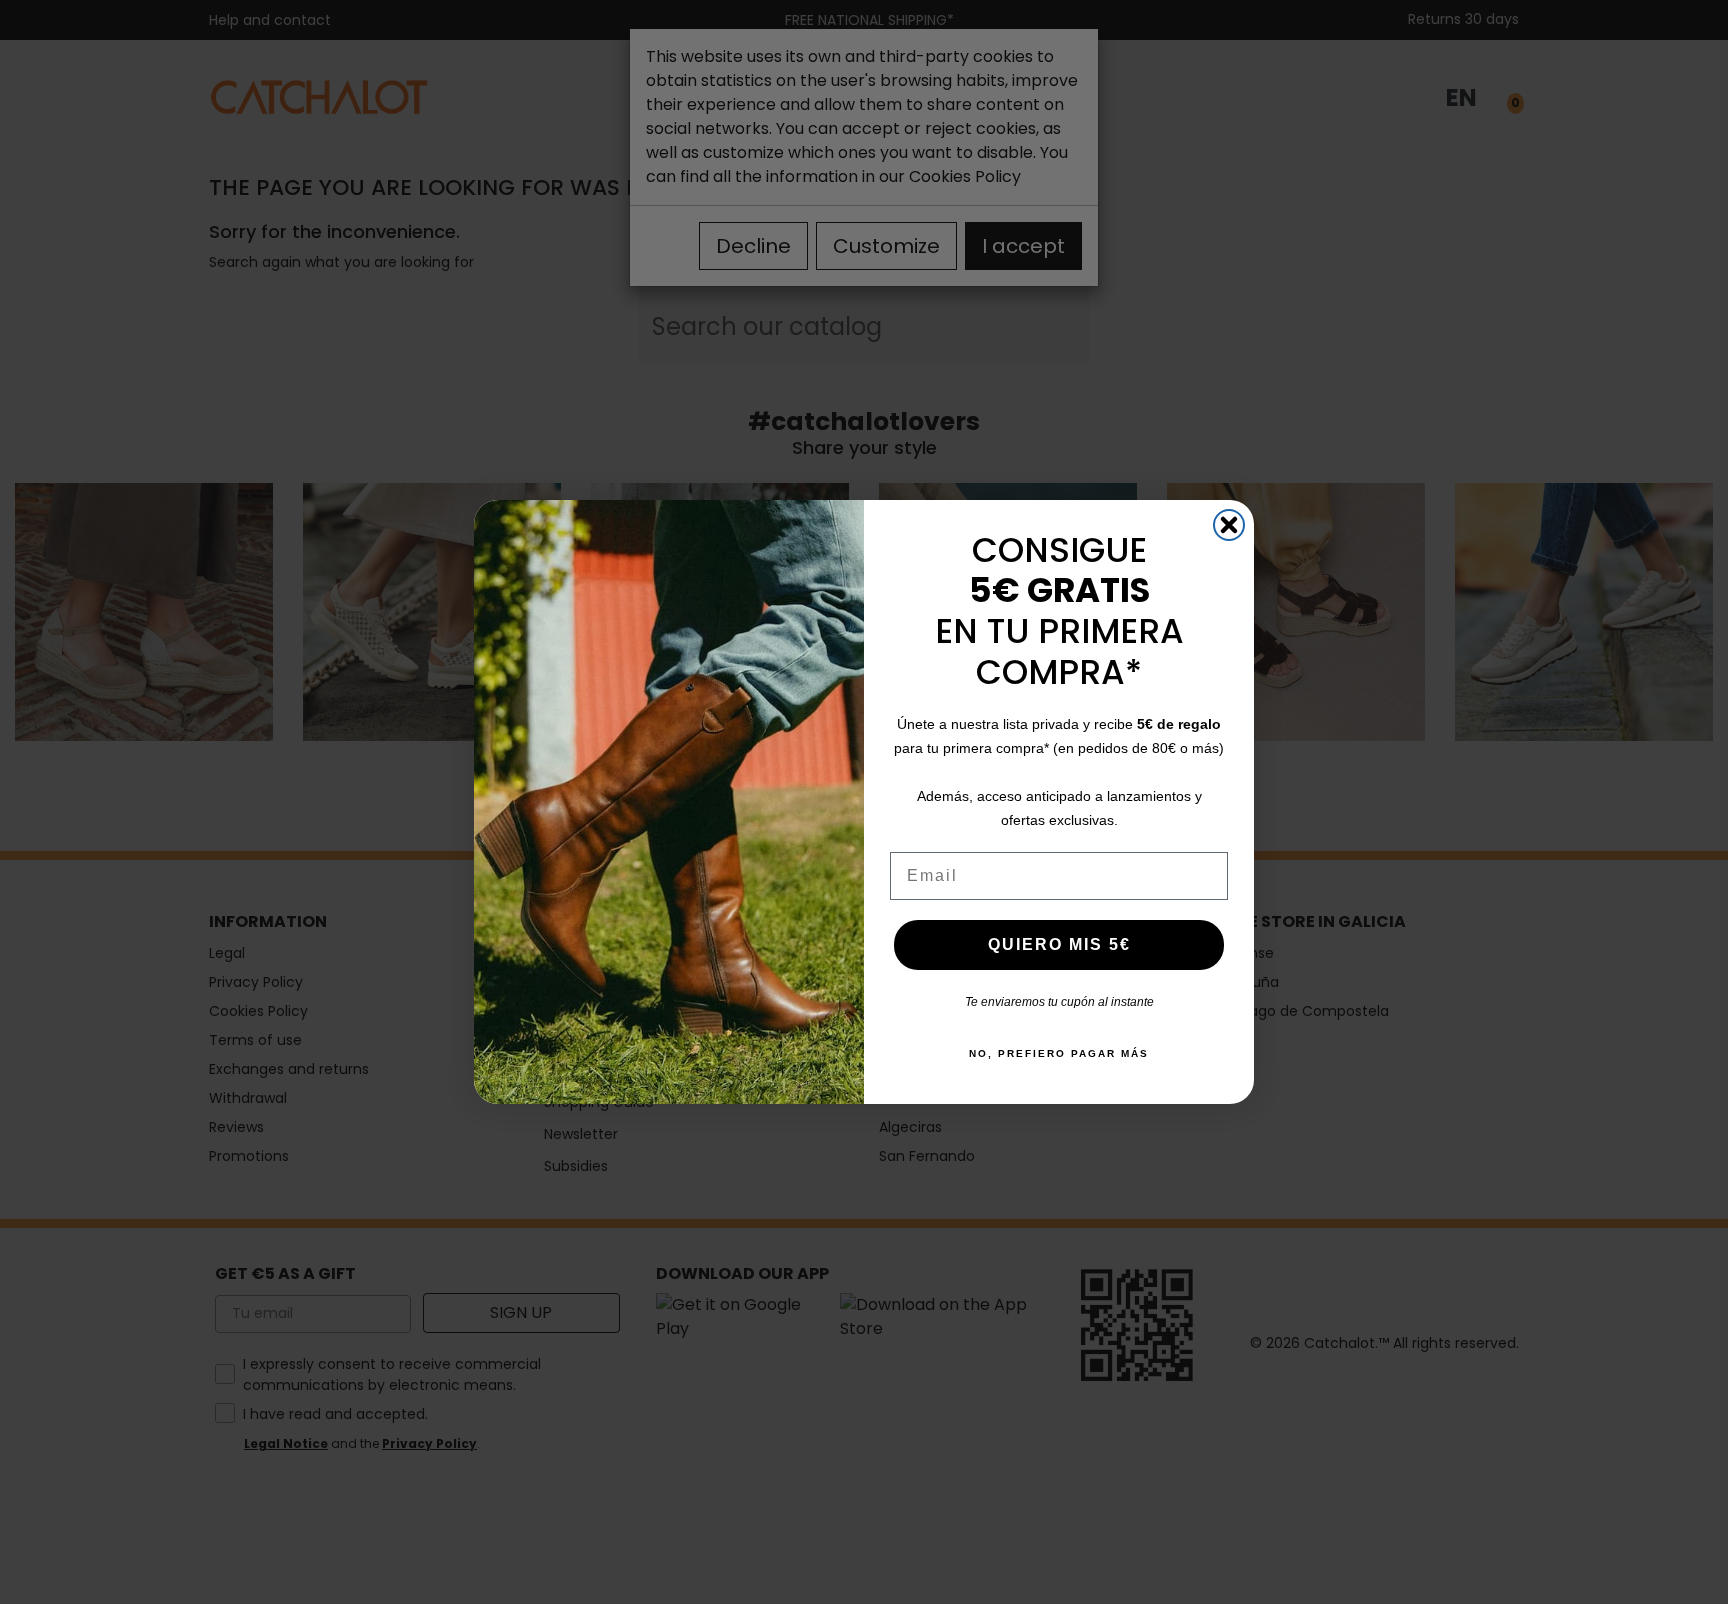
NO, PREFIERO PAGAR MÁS (1059, 1053)
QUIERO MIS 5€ (1059, 944)
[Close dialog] (1229, 525)
